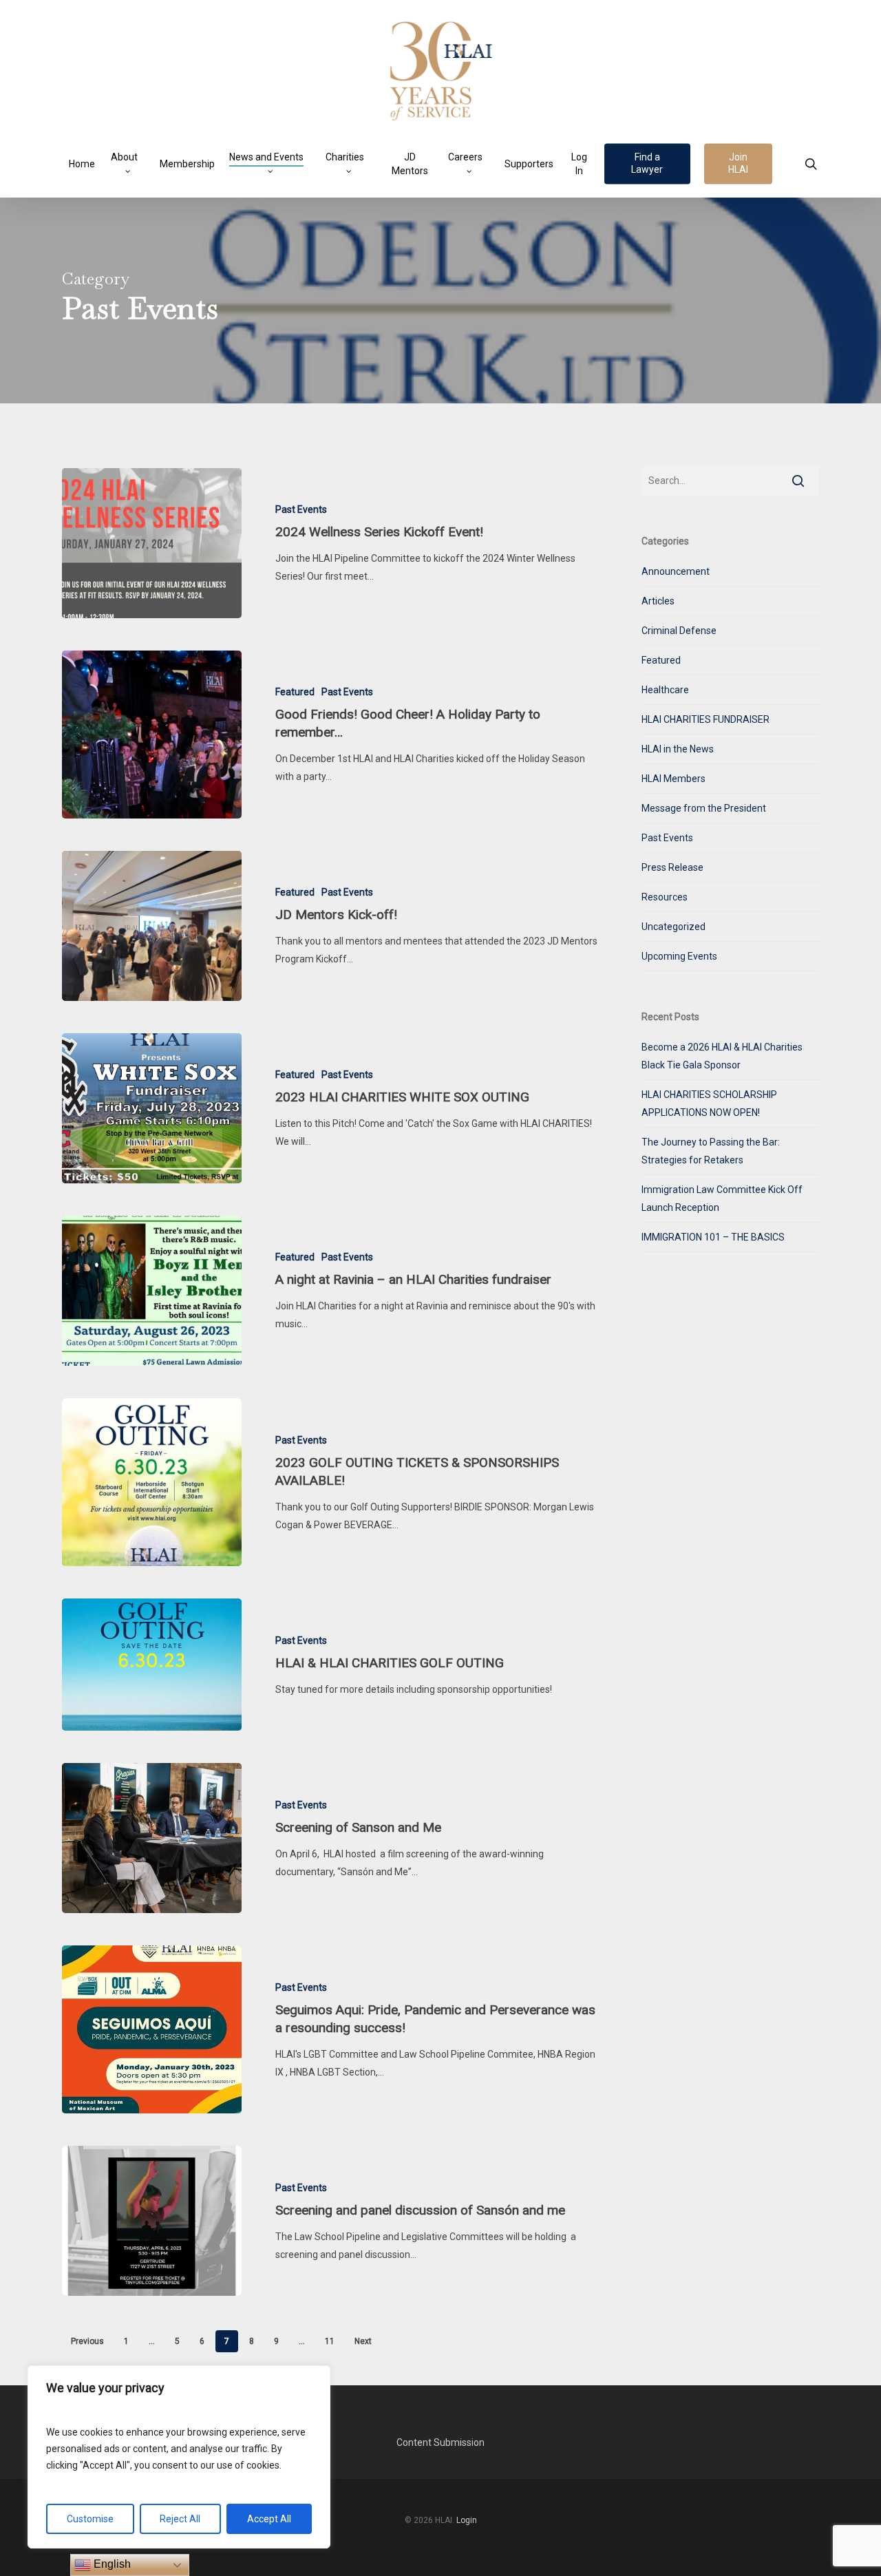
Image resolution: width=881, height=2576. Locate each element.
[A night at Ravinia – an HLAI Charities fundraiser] (152, 1291)
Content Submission (440, 2442)
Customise (90, 2519)
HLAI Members (673, 779)
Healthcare (665, 690)
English (111, 2564)
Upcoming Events (679, 956)
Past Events (301, 509)
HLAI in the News (678, 749)
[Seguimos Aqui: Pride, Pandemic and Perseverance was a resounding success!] (152, 2029)
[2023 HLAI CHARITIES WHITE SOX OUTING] (152, 1108)
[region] (179, 2457)
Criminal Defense (679, 631)
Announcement (676, 571)
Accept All (269, 2519)
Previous (87, 2341)
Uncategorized (673, 927)
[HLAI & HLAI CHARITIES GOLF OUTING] (152, 1665)
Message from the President (704, 808)
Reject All (180, 2519)
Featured (295, 692)
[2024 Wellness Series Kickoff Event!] (152, 543)
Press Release (672, 867)
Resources (665, 897)
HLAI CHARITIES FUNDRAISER (705, 719)
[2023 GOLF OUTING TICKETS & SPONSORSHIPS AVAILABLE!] (152, 1482)
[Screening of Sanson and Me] (152, 1838)
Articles (658, 601)
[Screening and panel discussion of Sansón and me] (152, 2221)
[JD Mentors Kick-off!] (152, 926)
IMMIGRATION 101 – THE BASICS (713, 1237)
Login (467, 2520)
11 (330, 2341)
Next (363, 2341)
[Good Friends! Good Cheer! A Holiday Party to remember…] (152, 735)
